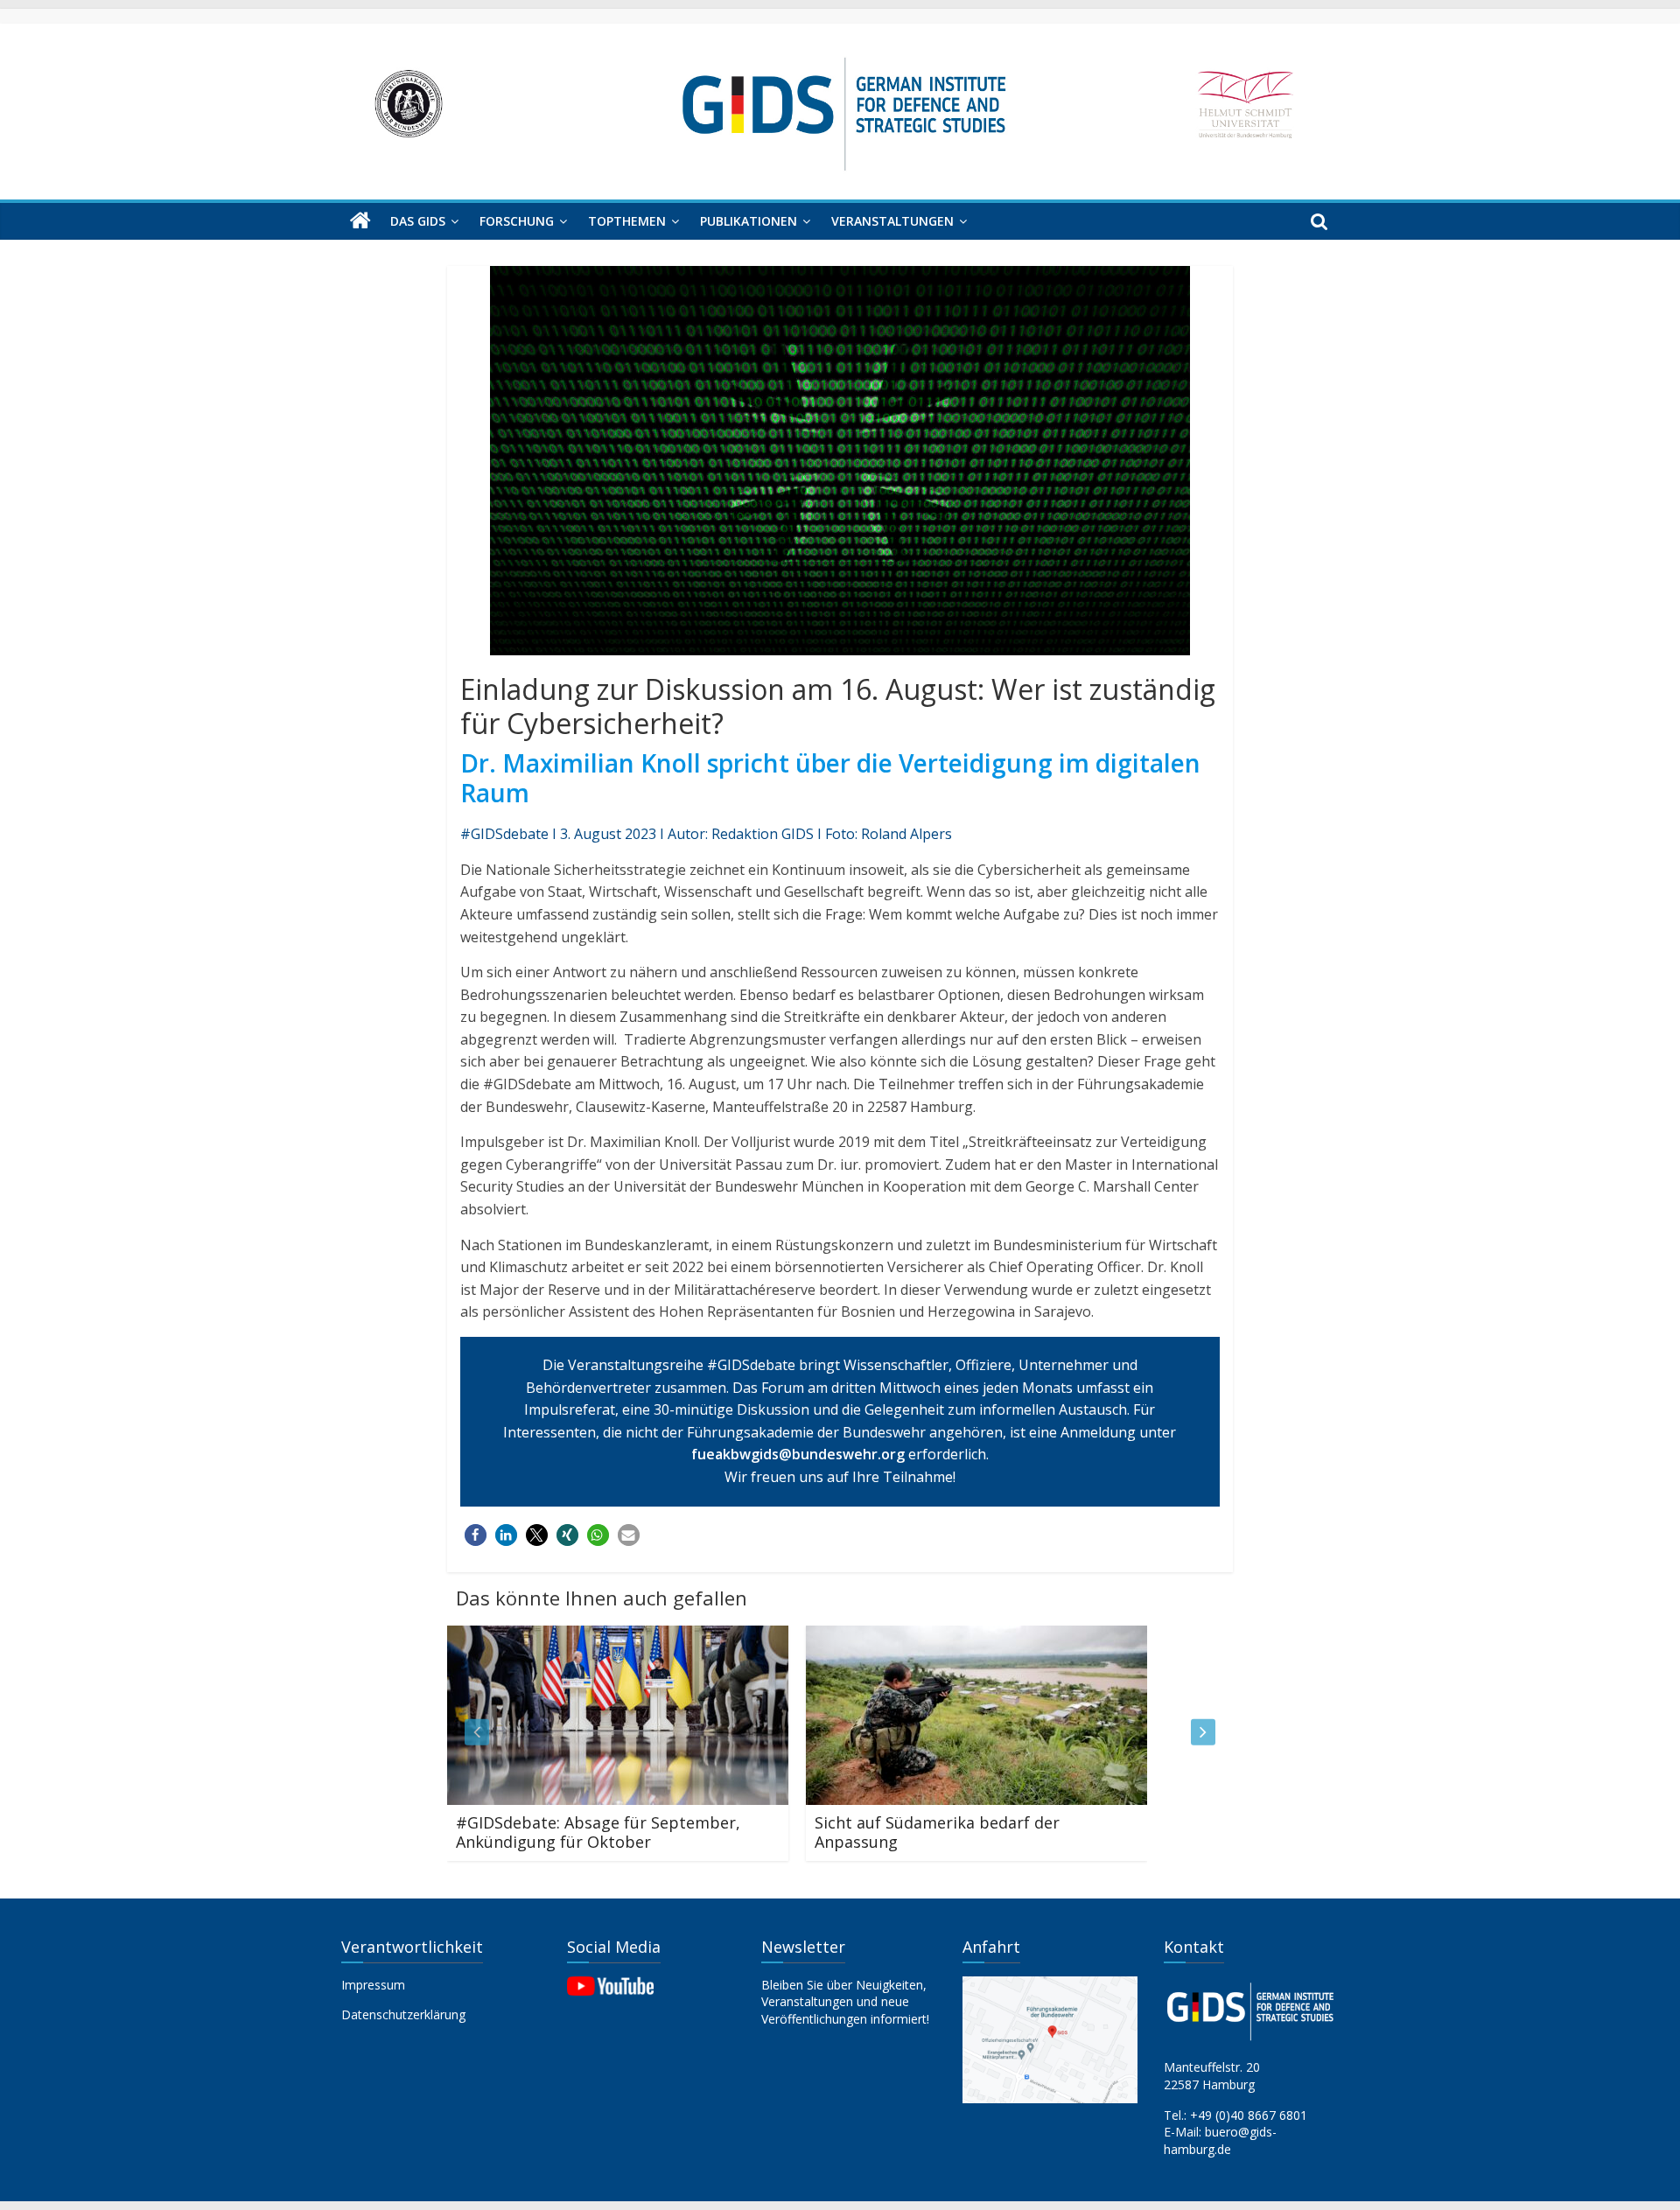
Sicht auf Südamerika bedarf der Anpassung (731, 1832)
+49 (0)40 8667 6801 (1249, 2115)
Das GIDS (418, 221)
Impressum (373, 1985)
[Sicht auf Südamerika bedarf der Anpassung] (770, 1636)
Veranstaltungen (892, 221)
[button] (476, 1535)
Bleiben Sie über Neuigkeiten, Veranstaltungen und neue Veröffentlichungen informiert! (845, 2002)
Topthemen (627, 221)
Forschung (517, 221)
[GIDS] (360, 221)
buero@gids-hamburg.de (1220, 2140)
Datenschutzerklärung (403, 2014)
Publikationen (749, 221)
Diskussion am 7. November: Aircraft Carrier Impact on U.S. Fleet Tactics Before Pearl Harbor (1128, 1841)
